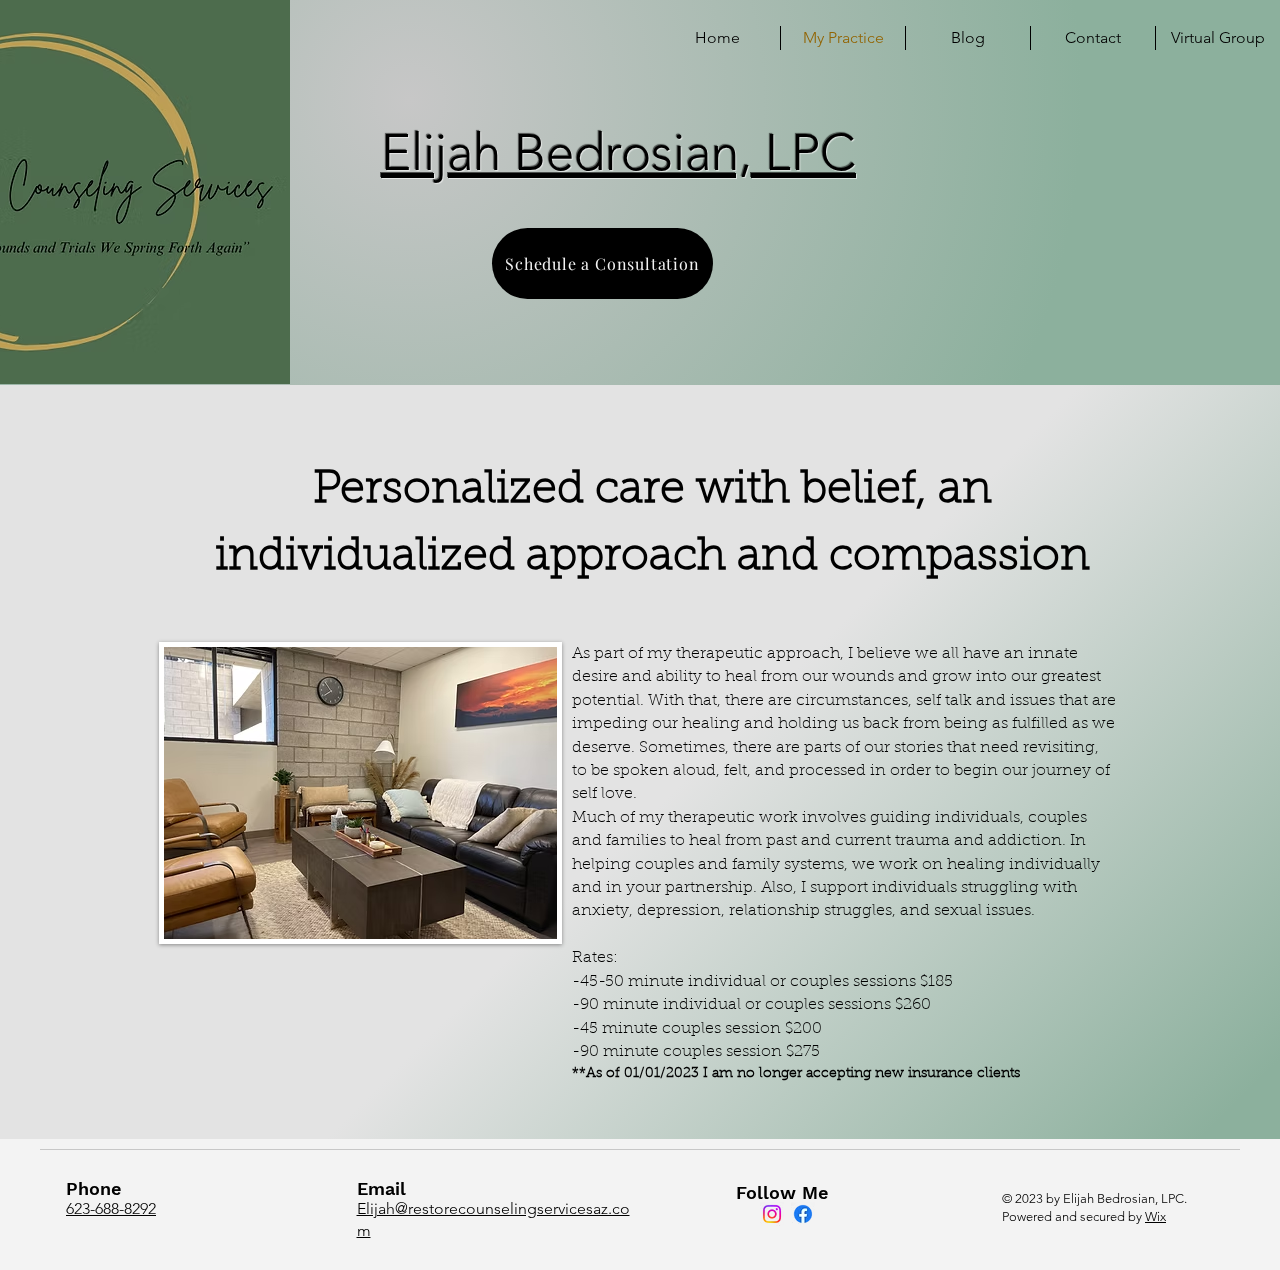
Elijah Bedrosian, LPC (618, 152)
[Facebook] (803, 1214)
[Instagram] (772, 1214)
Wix (1155, 1216)
